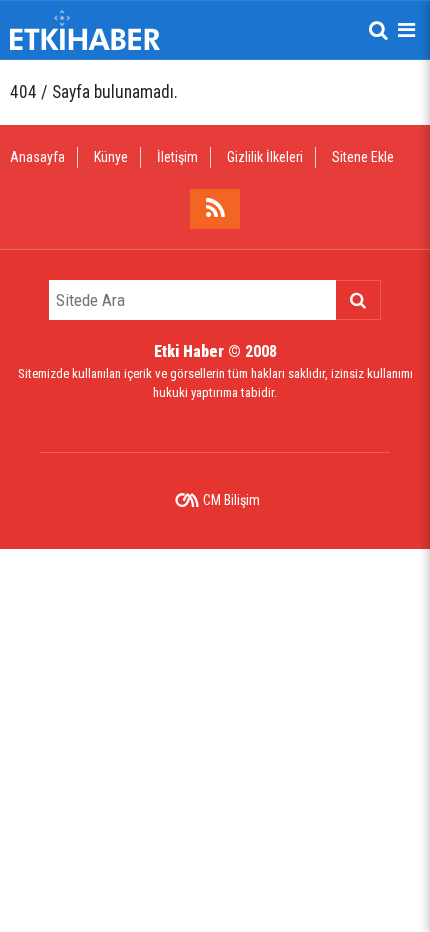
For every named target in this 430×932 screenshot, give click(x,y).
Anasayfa (37, 157)
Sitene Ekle (363, 157)
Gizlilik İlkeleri (265, 157)
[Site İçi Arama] (378, 30)
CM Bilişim (231, 500)
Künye (111, 157)
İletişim (177, 157)
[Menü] (406, 30)
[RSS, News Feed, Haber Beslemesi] (215, 209)
